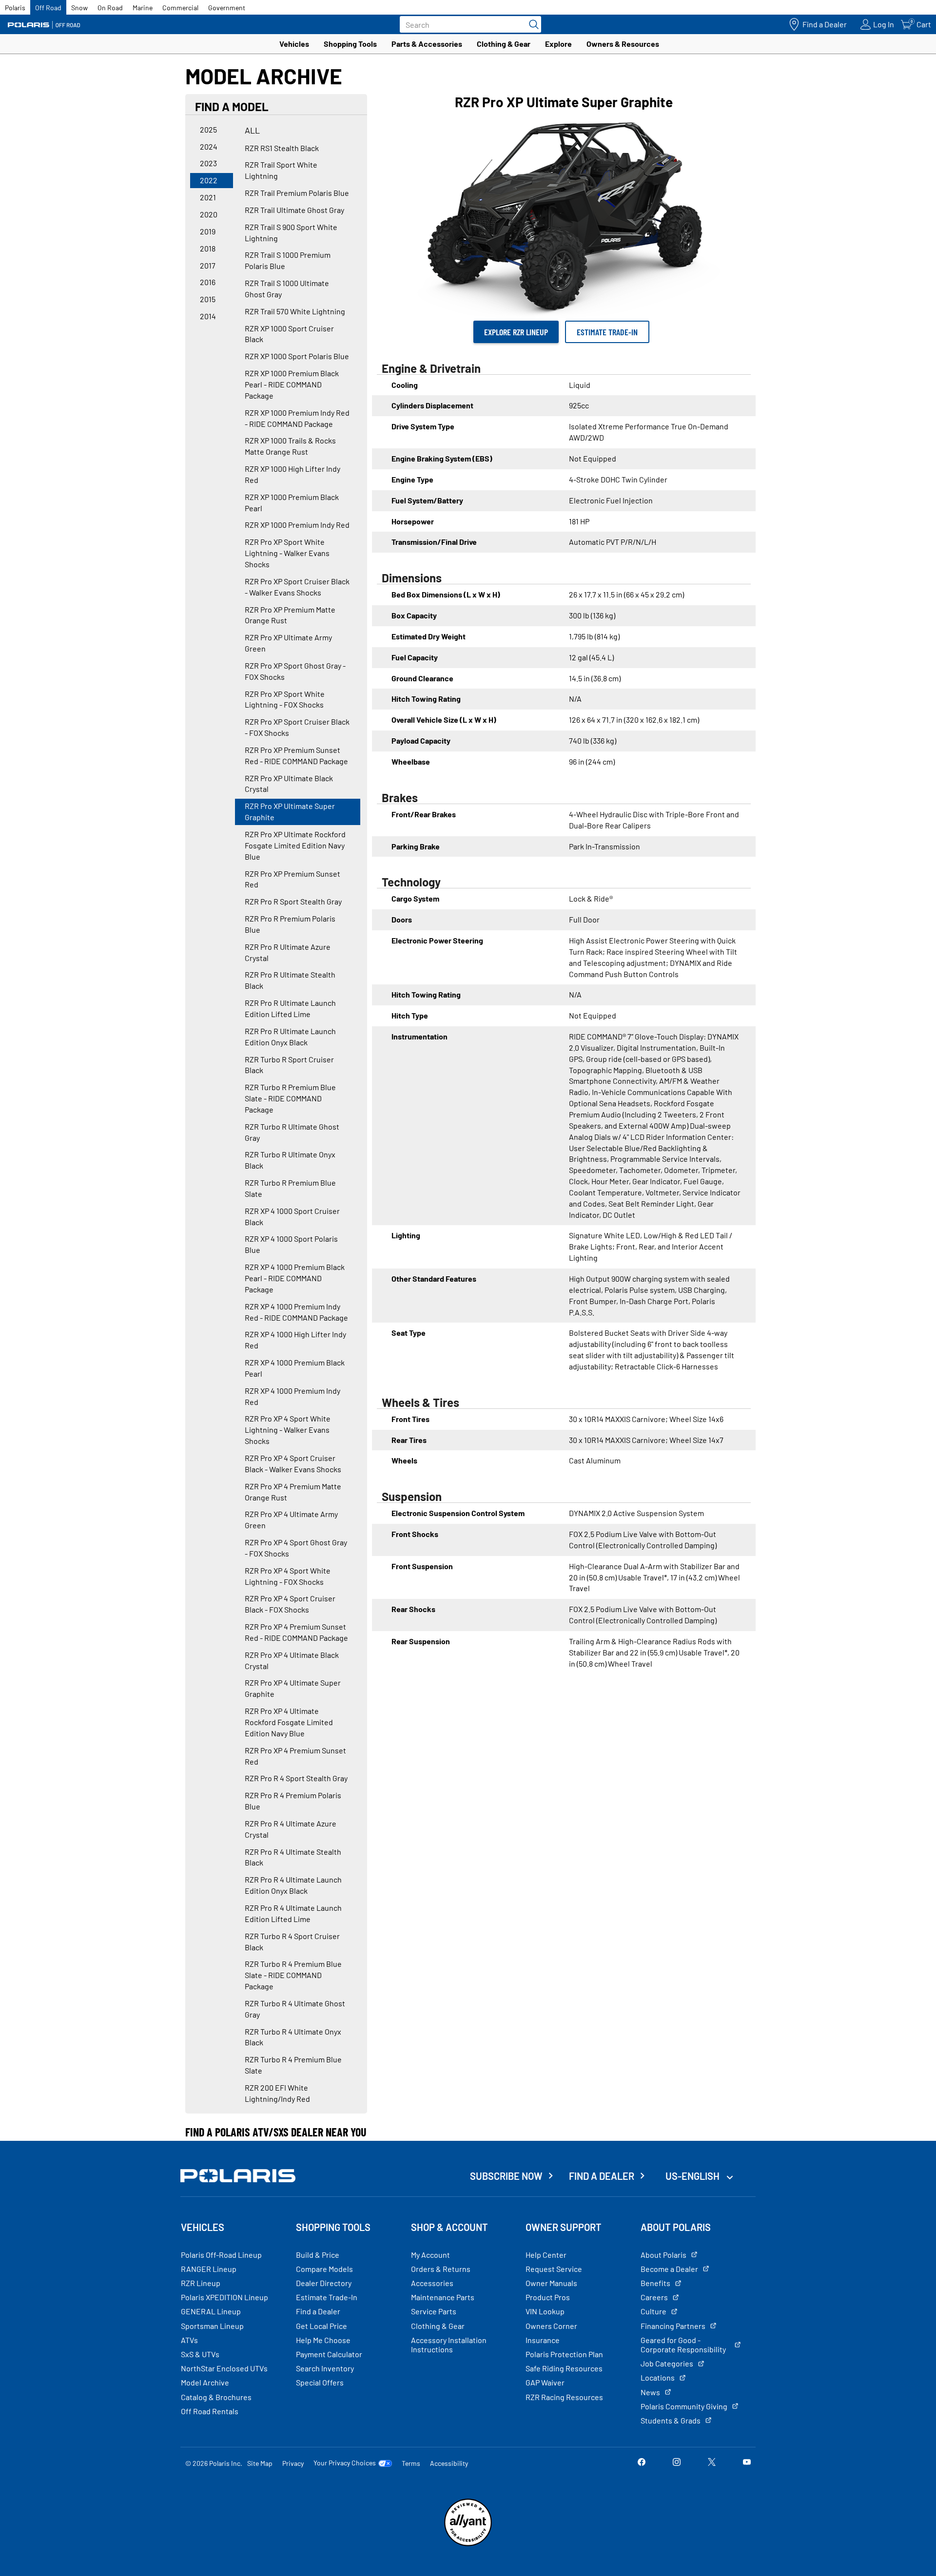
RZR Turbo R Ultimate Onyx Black (290, 1160)
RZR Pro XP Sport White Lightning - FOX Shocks (285, 699)
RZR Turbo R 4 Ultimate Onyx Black (293, 2037)
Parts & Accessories (427, 44)
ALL (252, 130)
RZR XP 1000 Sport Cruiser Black (289, 334)
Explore (558, 44)
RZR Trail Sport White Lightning (281, 170)
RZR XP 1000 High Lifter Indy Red (292, 474)
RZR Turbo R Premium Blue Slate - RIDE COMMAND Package (290, 1098)
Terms (411, 2463)
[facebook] (642, 2463)
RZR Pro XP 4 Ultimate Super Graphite (293, 1688)
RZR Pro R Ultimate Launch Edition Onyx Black (290, 1037)
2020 (209, 214)
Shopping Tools (350, 44)
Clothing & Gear (504, 44)
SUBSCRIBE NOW (506, 2176)
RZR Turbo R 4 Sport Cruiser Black (292, 1942)
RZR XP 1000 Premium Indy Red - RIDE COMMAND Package (297, 418)
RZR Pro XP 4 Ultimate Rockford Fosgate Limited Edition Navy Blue (289, 1722)
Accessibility (449, 2463)
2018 (208, 248)
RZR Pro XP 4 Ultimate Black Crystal (292, 1660)
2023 (208, 163)
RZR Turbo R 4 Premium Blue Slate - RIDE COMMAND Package (293, 1975)
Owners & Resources (623, 44)
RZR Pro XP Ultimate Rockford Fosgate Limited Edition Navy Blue (295, 845)
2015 (208, 299)
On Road (110, 8)
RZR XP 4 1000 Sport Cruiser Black (292, 1216)
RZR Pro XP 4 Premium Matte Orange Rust (293, 1492)
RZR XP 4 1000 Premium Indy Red (292, 1396)
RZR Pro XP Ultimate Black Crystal (289, 784)
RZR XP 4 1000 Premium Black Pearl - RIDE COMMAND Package (295, 1278)
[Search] (531, 24)
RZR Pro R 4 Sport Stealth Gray (296, 1778)
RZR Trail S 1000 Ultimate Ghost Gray (287, 288)
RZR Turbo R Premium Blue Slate (290, 1188)
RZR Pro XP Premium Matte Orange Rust (290, 615)
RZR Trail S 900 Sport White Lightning (291, 232)
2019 (208, 231)
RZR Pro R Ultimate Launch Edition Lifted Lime (290, 1008)
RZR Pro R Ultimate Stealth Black (290, 980)
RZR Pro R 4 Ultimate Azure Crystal (291, 1829)
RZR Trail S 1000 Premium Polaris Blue (288, 260)
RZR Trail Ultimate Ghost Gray (294, 210)
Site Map (260, 2463)
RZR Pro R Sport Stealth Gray (293, 901)
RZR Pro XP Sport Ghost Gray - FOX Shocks (295, 671)
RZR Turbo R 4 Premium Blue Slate (293, 2065)
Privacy (293, 2463)
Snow (79, 8)
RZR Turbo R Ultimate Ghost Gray (292, 1132)
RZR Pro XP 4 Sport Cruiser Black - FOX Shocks (290, 1604)
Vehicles (294, 44)
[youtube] (747, 2463)
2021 (208, 197)
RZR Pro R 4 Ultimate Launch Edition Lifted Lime (293, 1913)
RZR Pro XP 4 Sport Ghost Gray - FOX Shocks (296, 1548)
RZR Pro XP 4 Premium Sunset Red (295, 1756)
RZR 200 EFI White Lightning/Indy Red (277, 2093)
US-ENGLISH (693, 2176)
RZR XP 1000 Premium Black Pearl (292, 502)
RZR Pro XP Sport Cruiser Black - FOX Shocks (297, 727)
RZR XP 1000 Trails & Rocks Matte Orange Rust (290, 446)
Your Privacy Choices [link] (345, 2463)
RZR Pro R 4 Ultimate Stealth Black (293, 1857)
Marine (143, 8)
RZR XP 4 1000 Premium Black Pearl (295, 1368)
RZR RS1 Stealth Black (282, 148)
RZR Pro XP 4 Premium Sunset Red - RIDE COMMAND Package (296, 1632)
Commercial (180, 8)
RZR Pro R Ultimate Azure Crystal (288, 952)
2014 (208, 316)
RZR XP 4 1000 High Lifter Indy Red (295, 1340)
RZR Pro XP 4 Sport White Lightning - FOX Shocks (288, 1576)
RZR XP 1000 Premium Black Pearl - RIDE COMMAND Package (292, 384)
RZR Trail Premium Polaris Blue (297, 193)
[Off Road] (44, 25)
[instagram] (677, 2463)
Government (227, 8)
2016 (208, 282)
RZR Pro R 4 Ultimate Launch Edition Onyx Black (293, 1885)
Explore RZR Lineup (516, 332)
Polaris (15, 8)
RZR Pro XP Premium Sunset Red (292, 879)
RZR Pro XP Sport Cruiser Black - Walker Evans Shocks (297, 587)
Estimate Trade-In (607, 332)
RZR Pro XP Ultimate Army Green (288, 643)
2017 (208, 265)
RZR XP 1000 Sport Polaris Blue (297, 356)
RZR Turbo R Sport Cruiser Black (289, 1065)
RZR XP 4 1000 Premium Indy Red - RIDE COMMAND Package (296, 1312)
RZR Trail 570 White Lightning (295, 311)
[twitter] (712, 2463)
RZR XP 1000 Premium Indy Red (297, 525)
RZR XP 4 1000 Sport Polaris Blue (291, 1244)
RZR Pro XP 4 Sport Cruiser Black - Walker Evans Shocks (293, 1463)
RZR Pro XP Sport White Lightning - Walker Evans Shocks (287, 553)
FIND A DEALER (602, 2176)
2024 (209, 146)
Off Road (48, 8)
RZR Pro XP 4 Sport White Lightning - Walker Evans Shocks (288, 1430)
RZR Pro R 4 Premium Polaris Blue (293, 1801)
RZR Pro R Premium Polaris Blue (290, 924)
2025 (208, 129)
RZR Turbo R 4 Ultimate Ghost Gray (295, 2009)
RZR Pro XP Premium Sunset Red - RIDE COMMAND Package (296, 755)
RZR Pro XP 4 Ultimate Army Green (291, 1519)
